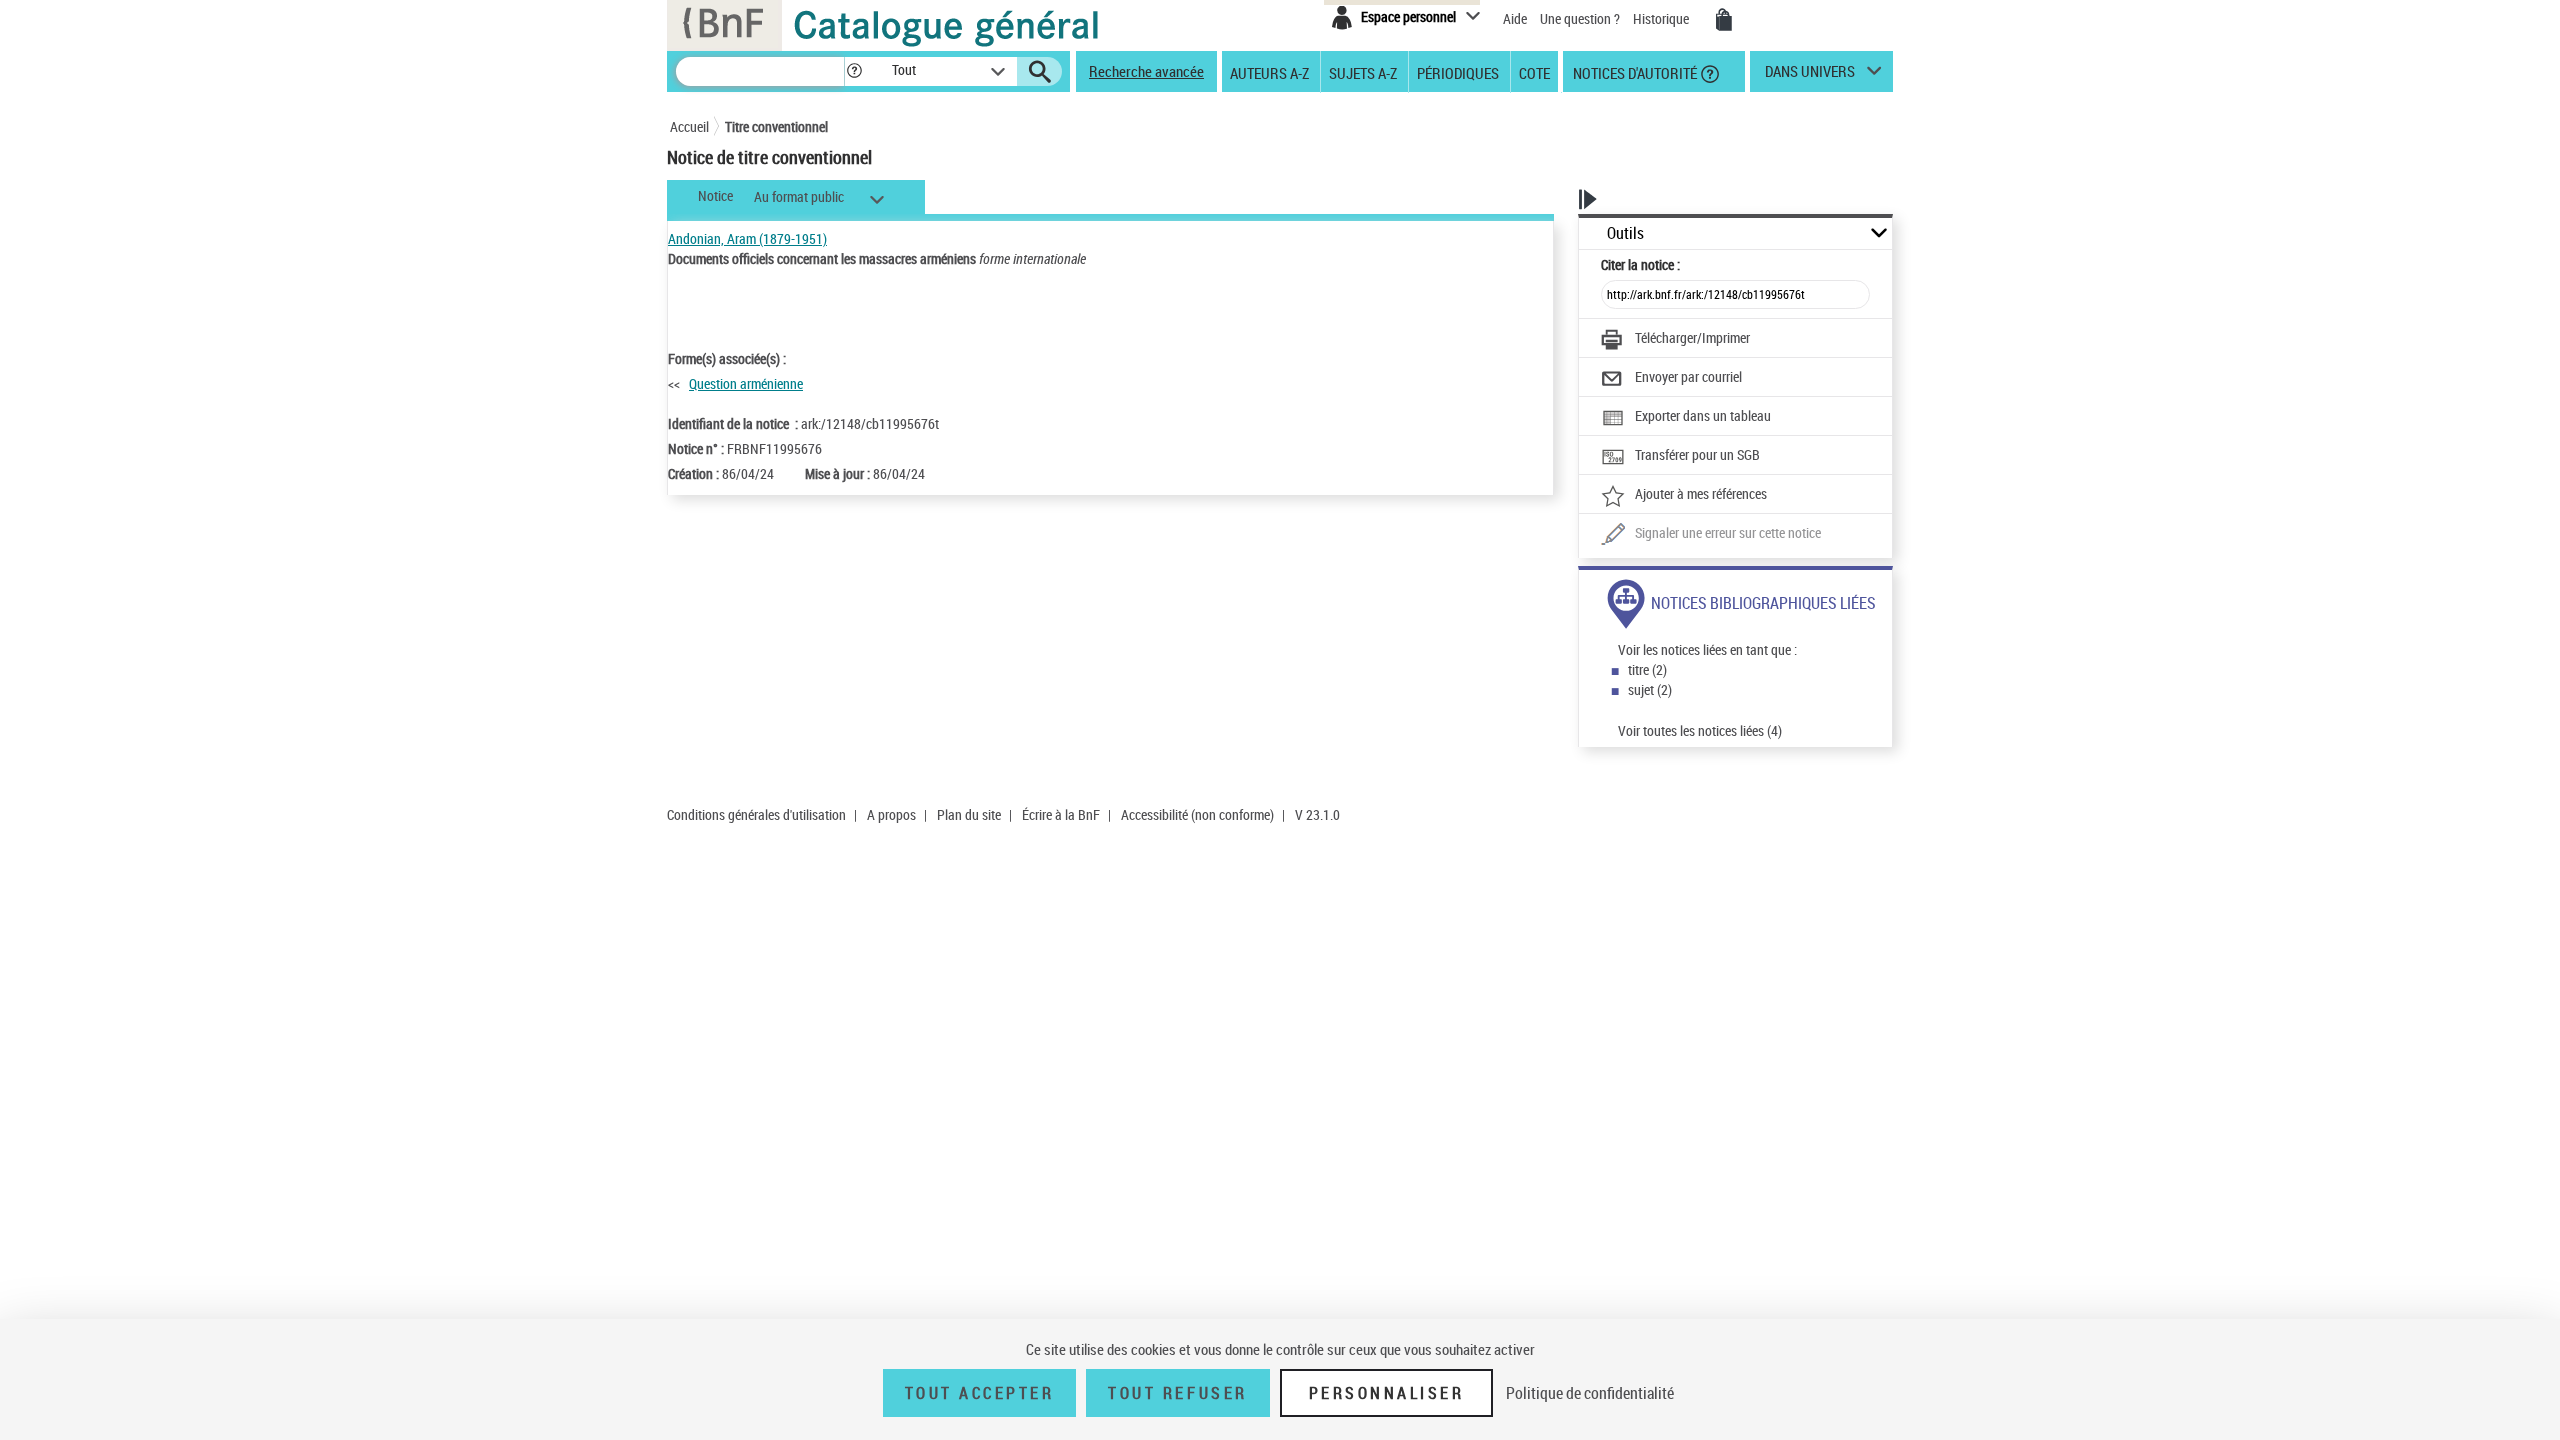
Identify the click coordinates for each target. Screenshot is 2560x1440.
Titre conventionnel (776, 126)
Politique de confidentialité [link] (1590, 1393)
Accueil (689, 126)
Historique (1662, 18)
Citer (1640, 264)
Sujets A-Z (1363, 72)
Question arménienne (746, 383)
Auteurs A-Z (1269, 72)
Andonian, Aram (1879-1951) (747, 238)
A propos (891, 814)
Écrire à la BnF (1061, 814)
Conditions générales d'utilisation (756, 814)
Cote (1534, 72)
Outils (1625, 233)
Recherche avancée (1146, 71)
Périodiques (1458, 72)
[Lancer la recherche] (1040, 72)
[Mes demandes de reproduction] (1724, 20)
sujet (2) (1650, 689)
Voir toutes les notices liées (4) (1700, 730)
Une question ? (1581, 18)
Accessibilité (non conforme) (1197, 814)
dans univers (1810, 76)
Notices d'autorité (1633, 72)
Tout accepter (980, 1393)
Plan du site (969, 814)
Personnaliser (1387, 1393)
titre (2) (1647, 669)
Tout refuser (1177, 1393)
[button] (854, 71)
